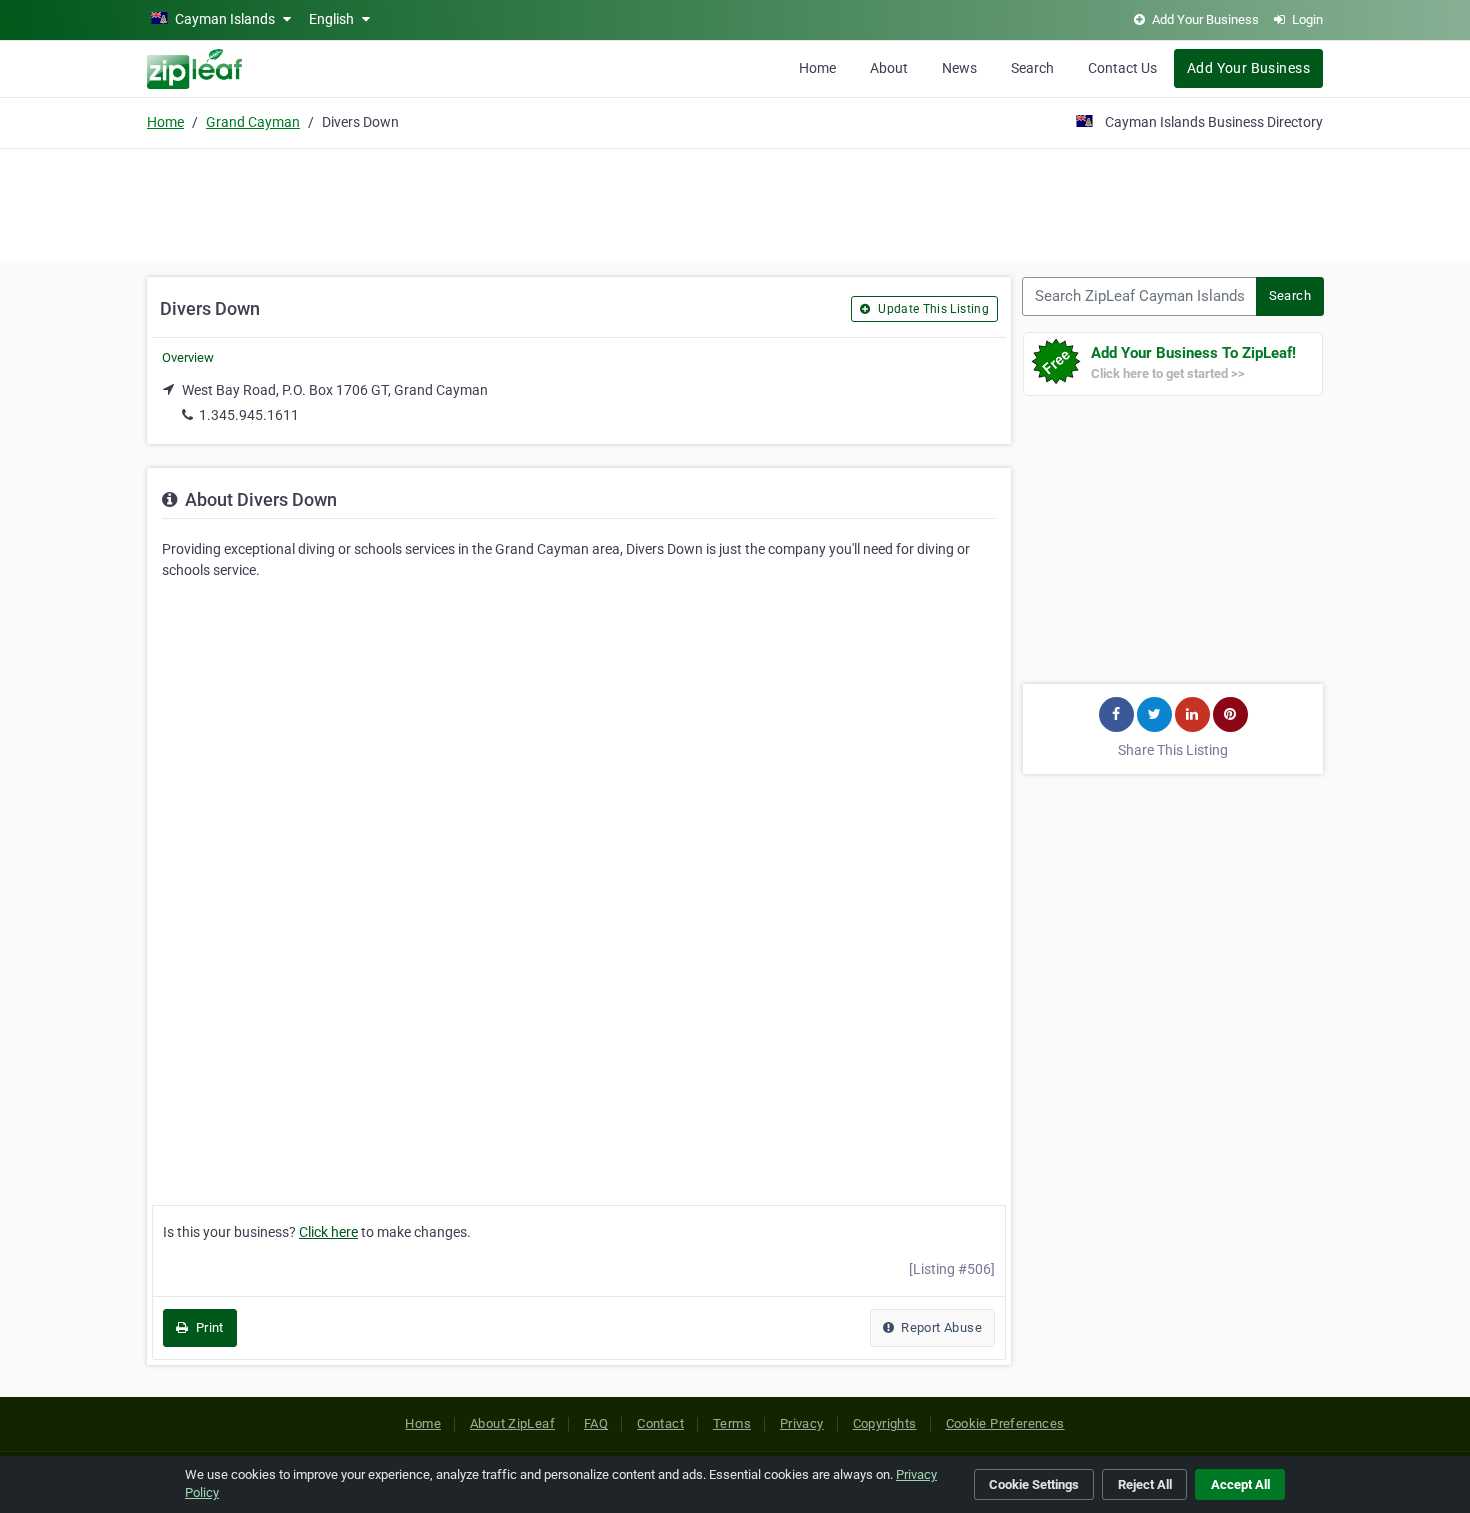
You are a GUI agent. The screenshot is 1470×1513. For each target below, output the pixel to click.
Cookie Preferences (1005, 1423)
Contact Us (1122, 68)
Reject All (1145, 1484)
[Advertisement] (735, 202)
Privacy (802, 1423)
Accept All (1240, 1484)
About (889, 68)
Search (1032, 68)
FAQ (596, 1423)
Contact (660, 1423)
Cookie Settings (1034, 1484)
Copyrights (885, 1423)
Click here (328, 1232)
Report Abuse (940, 1327)
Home (817, 68)
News (959, 68)
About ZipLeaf (512, 1423)
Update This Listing (932, 309)
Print (207, 1327)
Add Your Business (1248, 68)
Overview (188, 357)
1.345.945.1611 (249, 415)
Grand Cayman (253, 122)
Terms (732, 1423)
